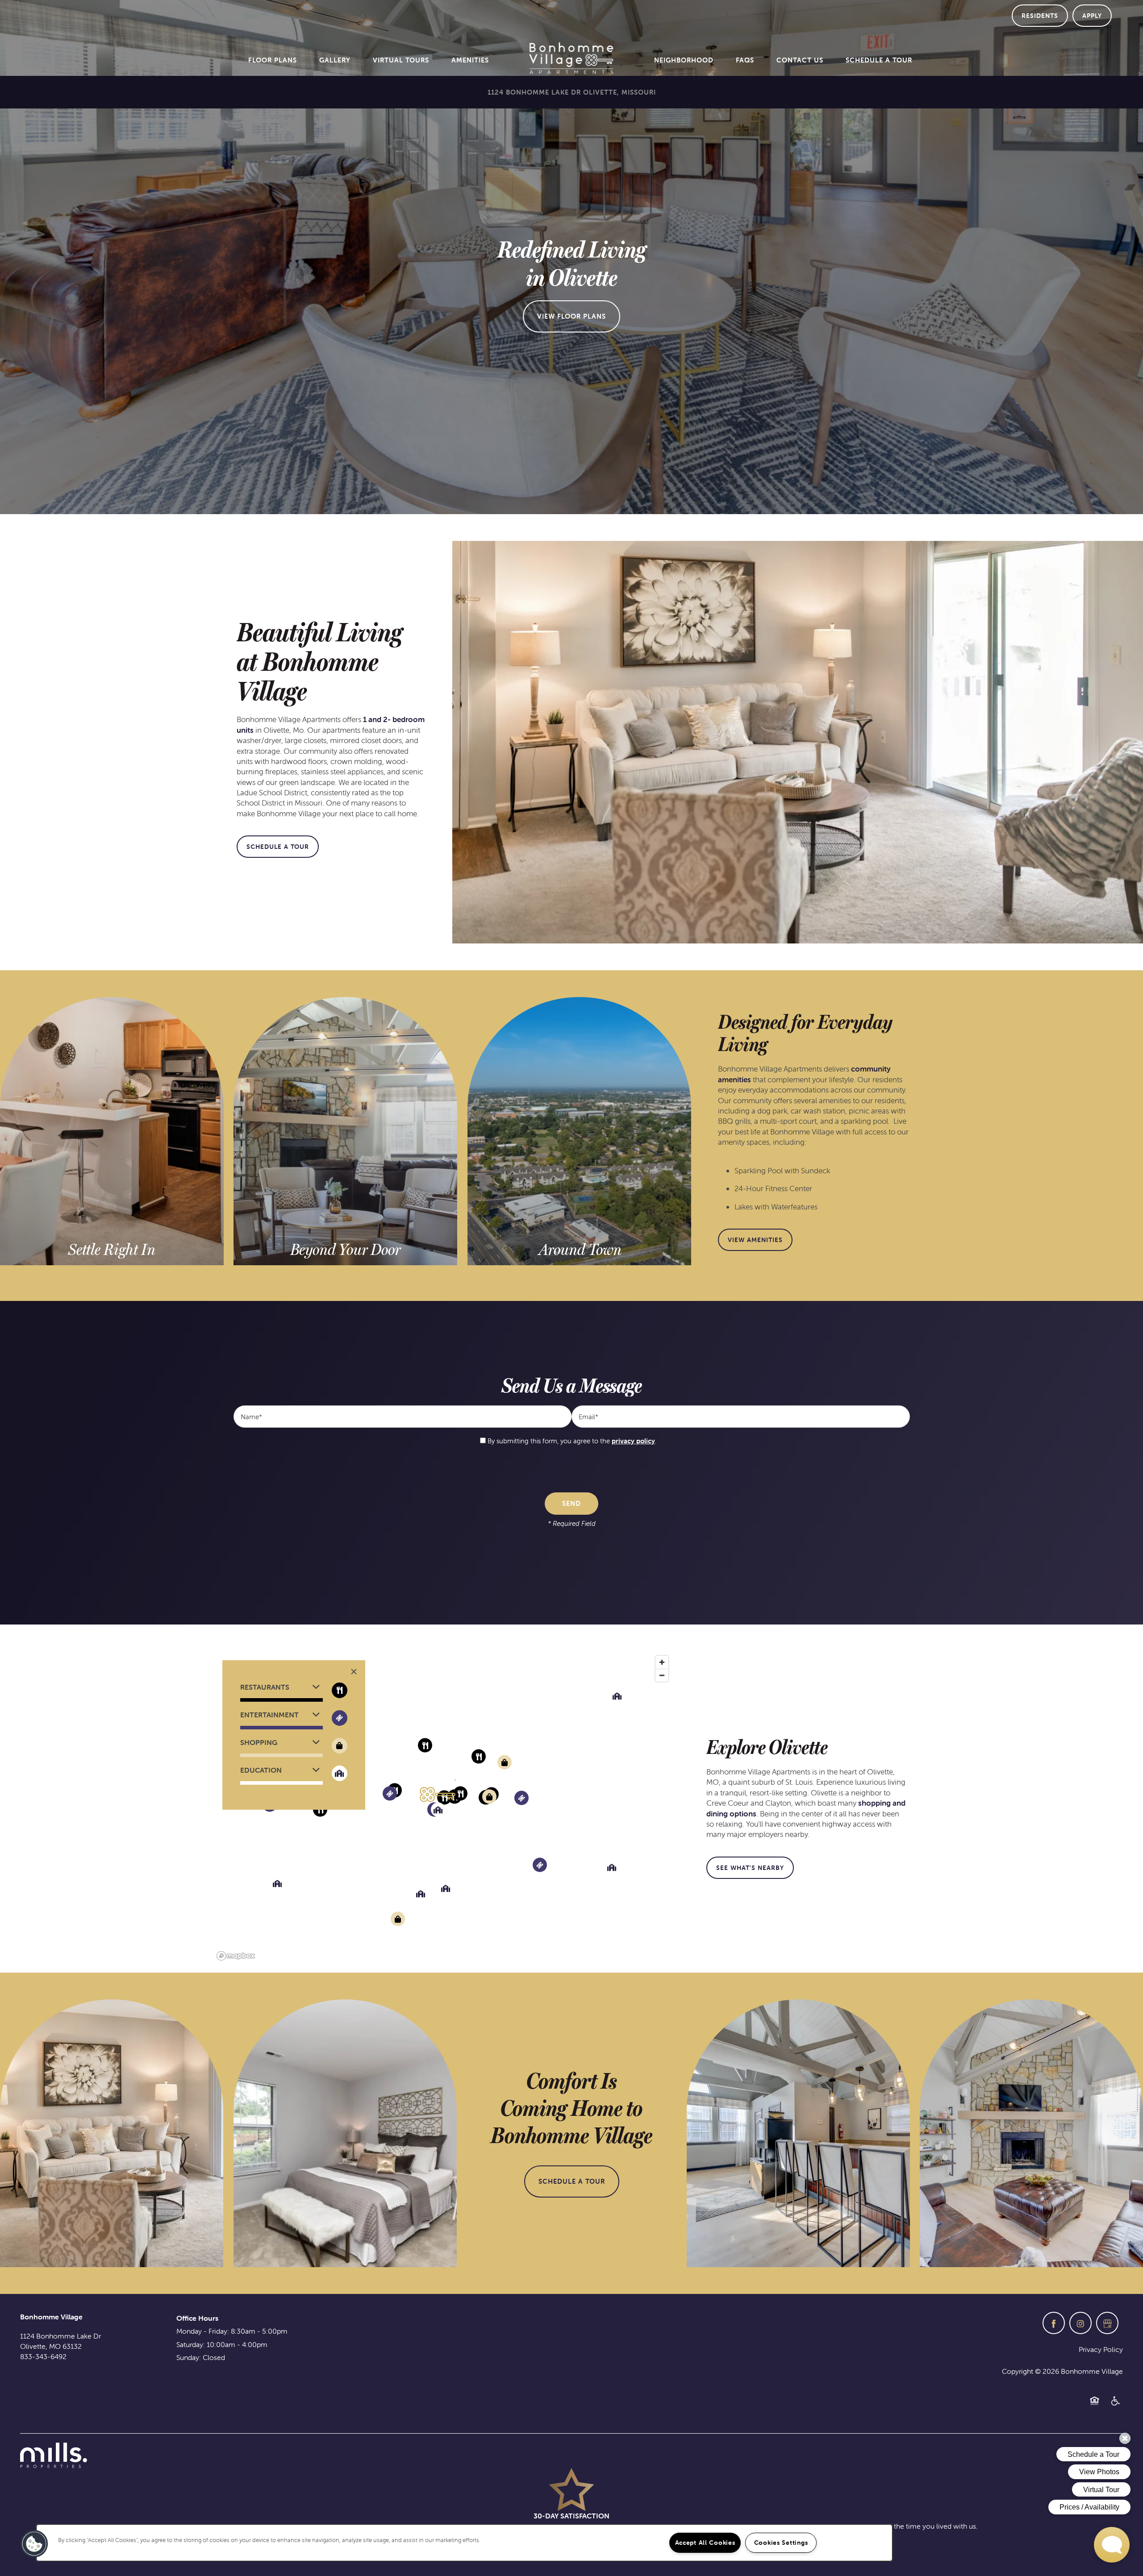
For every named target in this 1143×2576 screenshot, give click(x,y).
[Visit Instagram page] (1080, 2323)
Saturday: (191, 2344)
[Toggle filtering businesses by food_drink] (340, 1690)
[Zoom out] (662, 1675)
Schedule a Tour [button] (572, 2181)
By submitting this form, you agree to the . (572, 1441)
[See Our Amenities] (345, 1250)
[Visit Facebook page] (1054, 2323)
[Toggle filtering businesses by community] (340, 1773)
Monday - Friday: (203, 2331)
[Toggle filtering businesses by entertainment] (340, 1718)
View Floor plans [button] (571, 316)
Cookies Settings (781, 2543)
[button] (1040, 16)
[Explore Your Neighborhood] (579, 1250)
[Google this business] (1107, 2323)
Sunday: (189, 2357)
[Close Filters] (354, 1672)
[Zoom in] (662, 1662)
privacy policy (633, 1441)
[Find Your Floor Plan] (112, 1250)
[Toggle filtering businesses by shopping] (340, 1746)
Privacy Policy (1101, 2349)
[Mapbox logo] (236, 1956)
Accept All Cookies (705, 2543)
